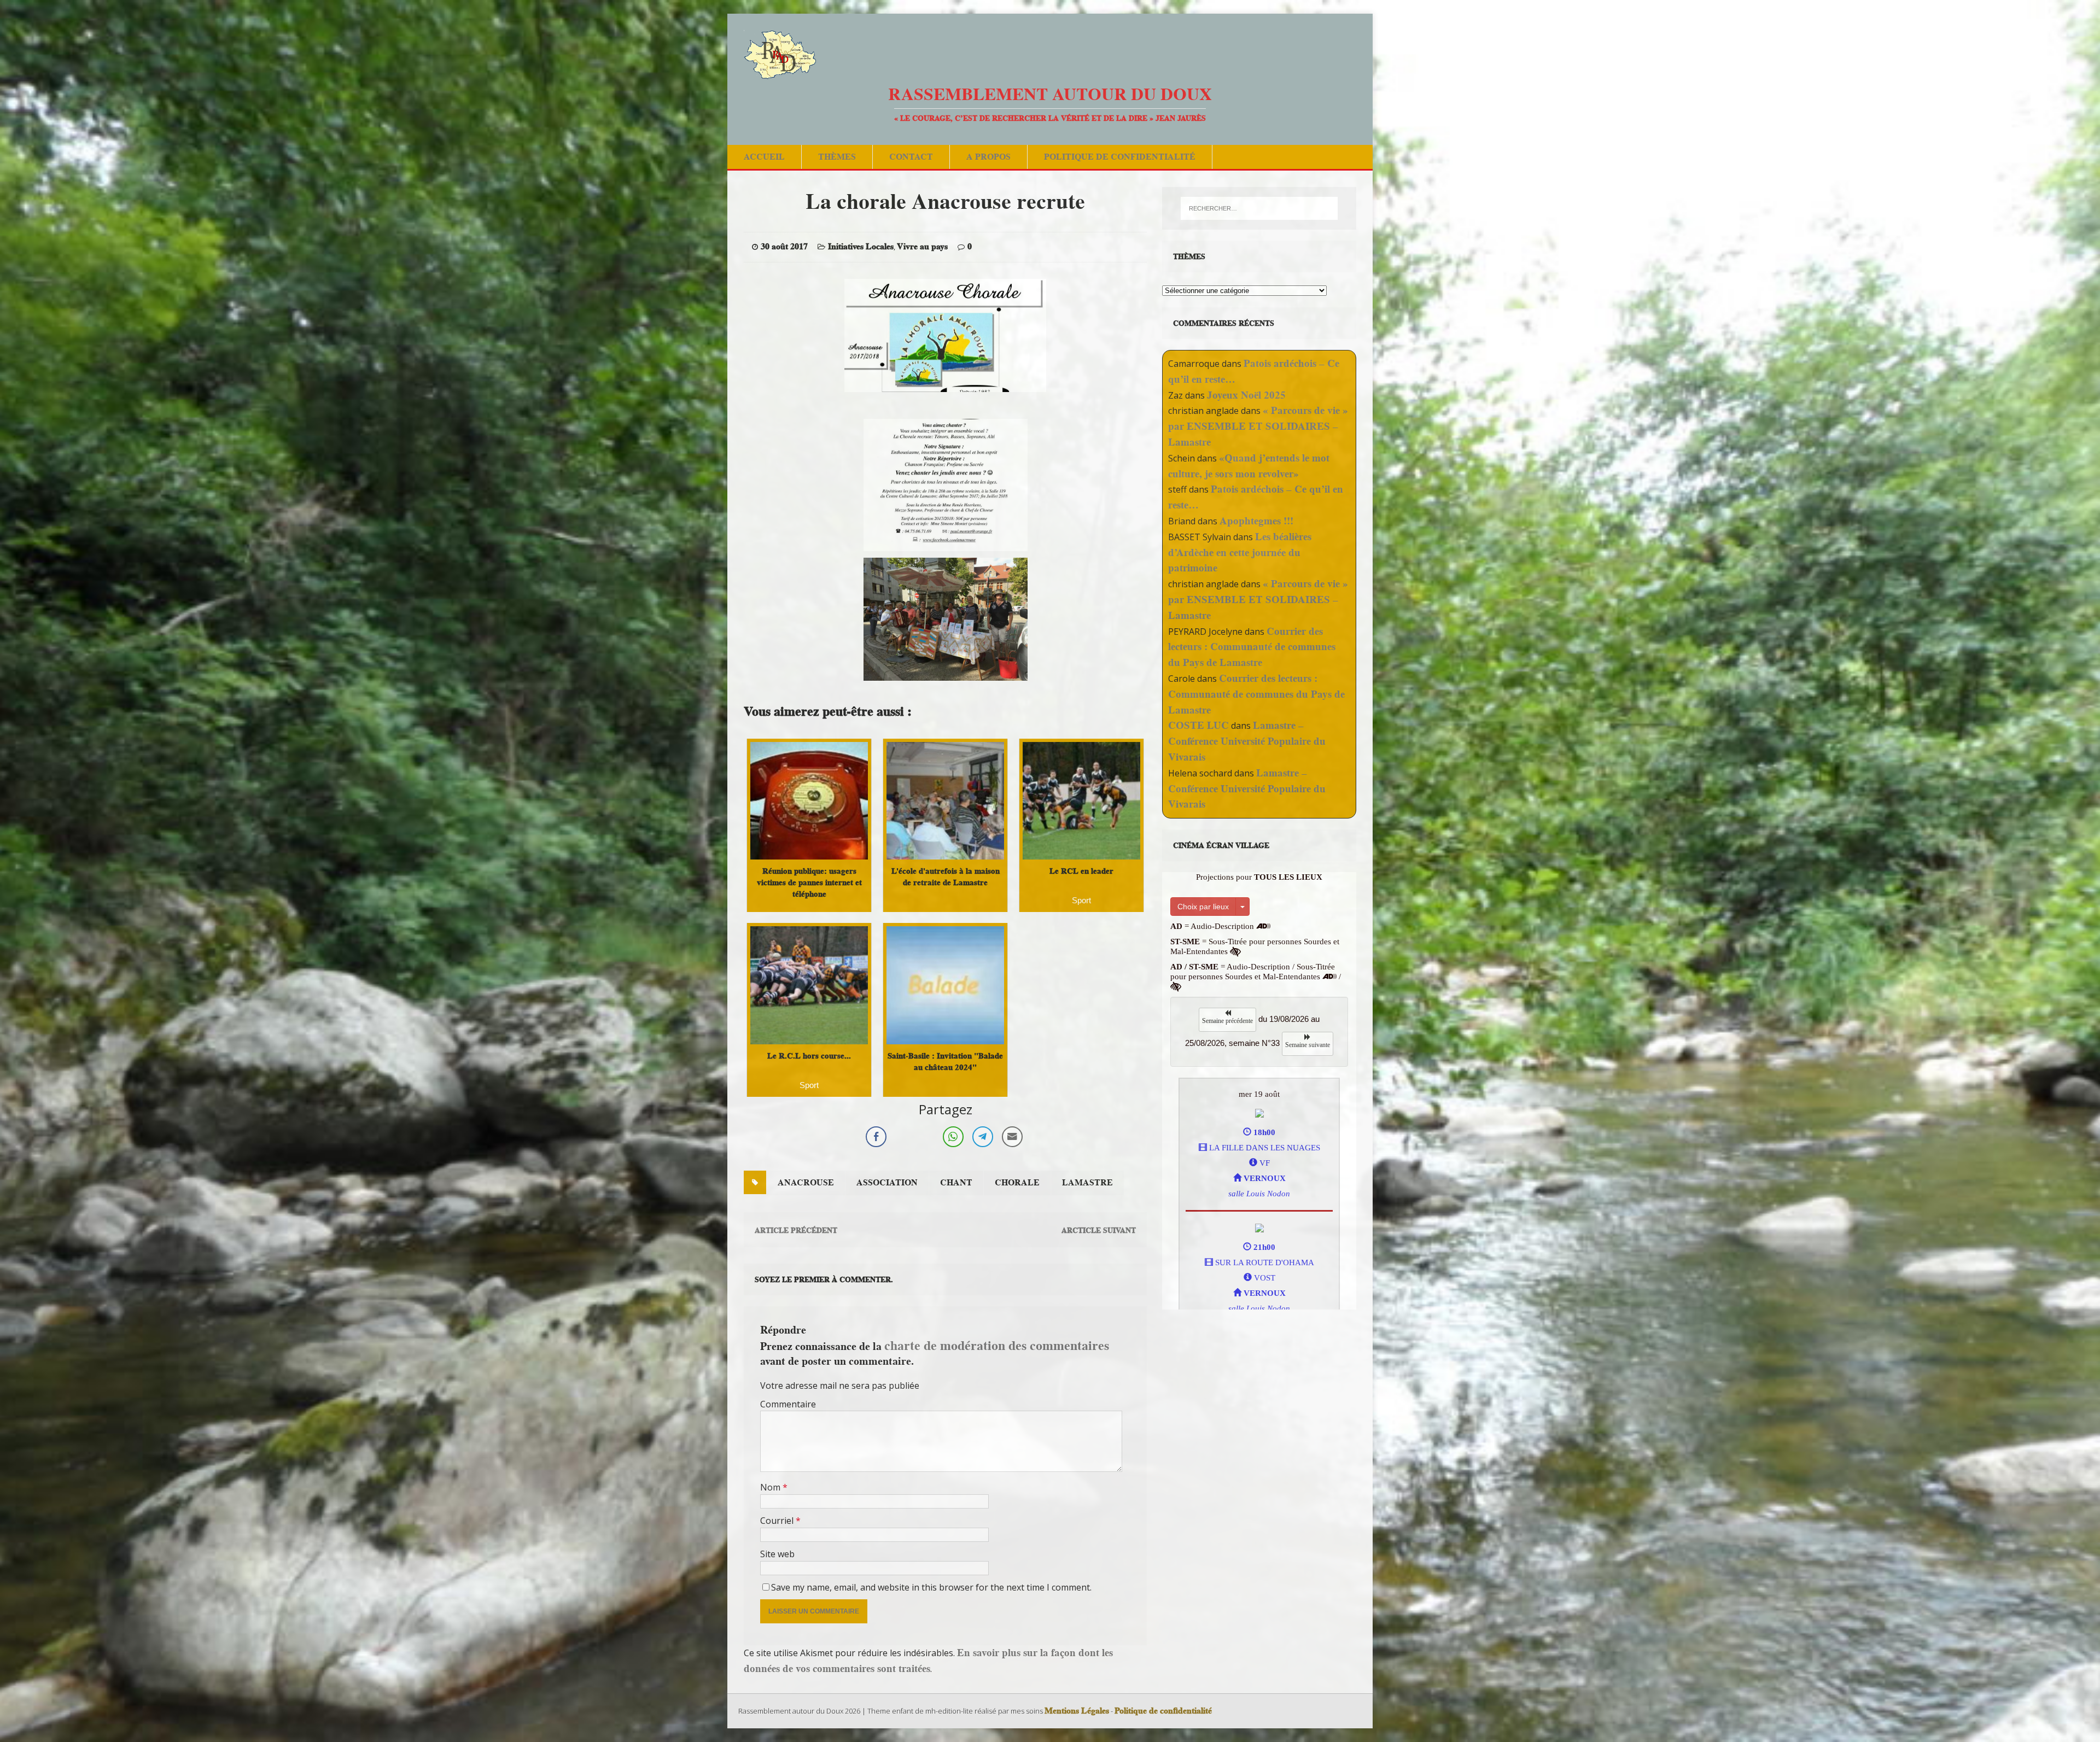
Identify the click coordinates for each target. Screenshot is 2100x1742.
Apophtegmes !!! (1256, 521)
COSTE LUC (1198, 725)
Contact (911, 157)
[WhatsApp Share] (953, 1137)
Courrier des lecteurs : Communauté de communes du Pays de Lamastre (1252, 647)
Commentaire (788, 1404)
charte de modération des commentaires (997, 1345)
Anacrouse (806, 1183)
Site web (777, 1554)
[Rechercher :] (1259, 208)
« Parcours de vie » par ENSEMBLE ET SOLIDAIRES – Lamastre (1258, 426)
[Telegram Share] (983, 1137)
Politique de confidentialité (1120, 157)
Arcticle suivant (1099, 1230)
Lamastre (1087, 1183)
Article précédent (796, 1230)
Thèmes (837, 157)
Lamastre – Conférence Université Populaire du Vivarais (1247, 741)
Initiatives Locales (861, 247)
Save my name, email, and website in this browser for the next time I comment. (931, 1587)
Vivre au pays (922, 247)
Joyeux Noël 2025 (1246, 395)
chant (956, 1183)
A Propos (988, 157)
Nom (771, 1487)
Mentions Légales (1077, 1711)
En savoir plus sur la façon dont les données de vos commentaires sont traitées (928, 1661)
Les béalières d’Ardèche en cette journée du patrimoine (1240, 553)
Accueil (764, 157)
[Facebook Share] (876, 1137)
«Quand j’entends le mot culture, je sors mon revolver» (1249, 466)
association (887, 1183)
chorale (1017, 1183)
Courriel (778, 1521)
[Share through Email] (1012, 1137)
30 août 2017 (784, 247)
